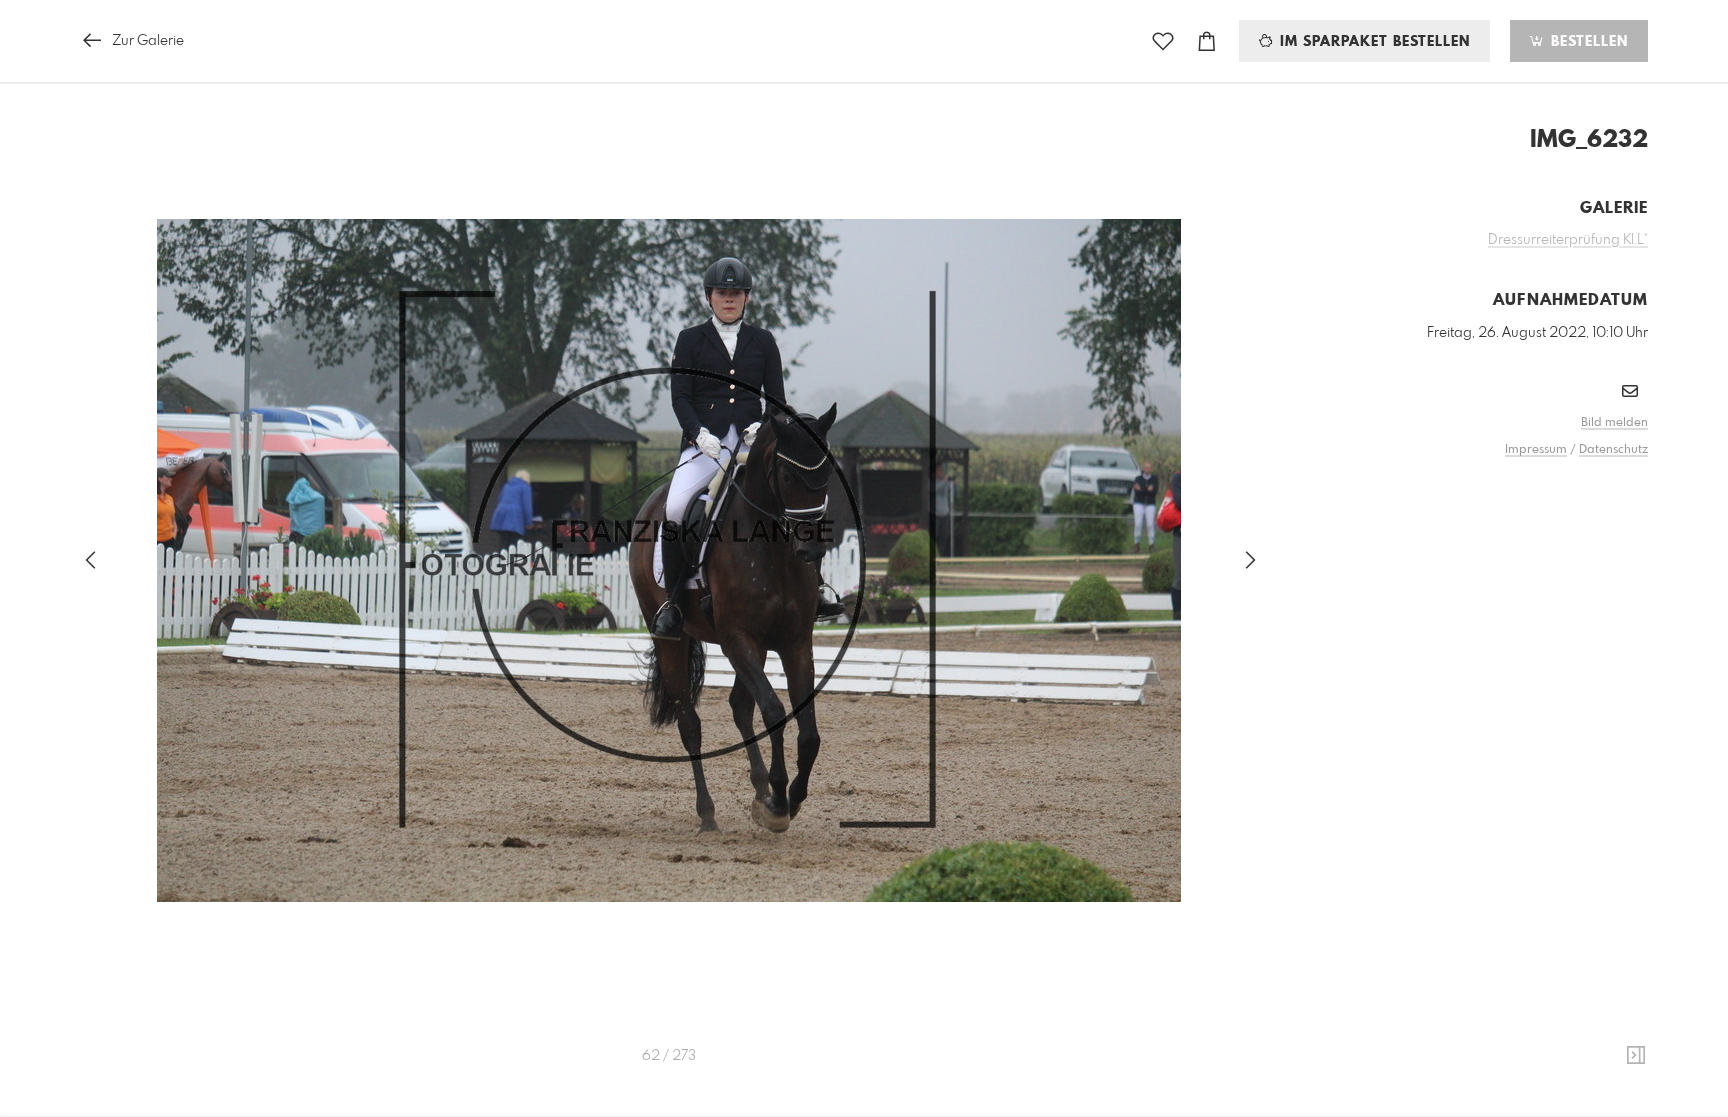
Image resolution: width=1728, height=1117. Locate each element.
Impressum (1536, 450)
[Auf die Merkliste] (1163, 41)
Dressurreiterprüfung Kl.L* (1568, 240)
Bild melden (1614, 423)
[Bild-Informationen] (1636, 1056)
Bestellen (1587, 42)
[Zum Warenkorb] (1207, 41)
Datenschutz (1613, 450)
